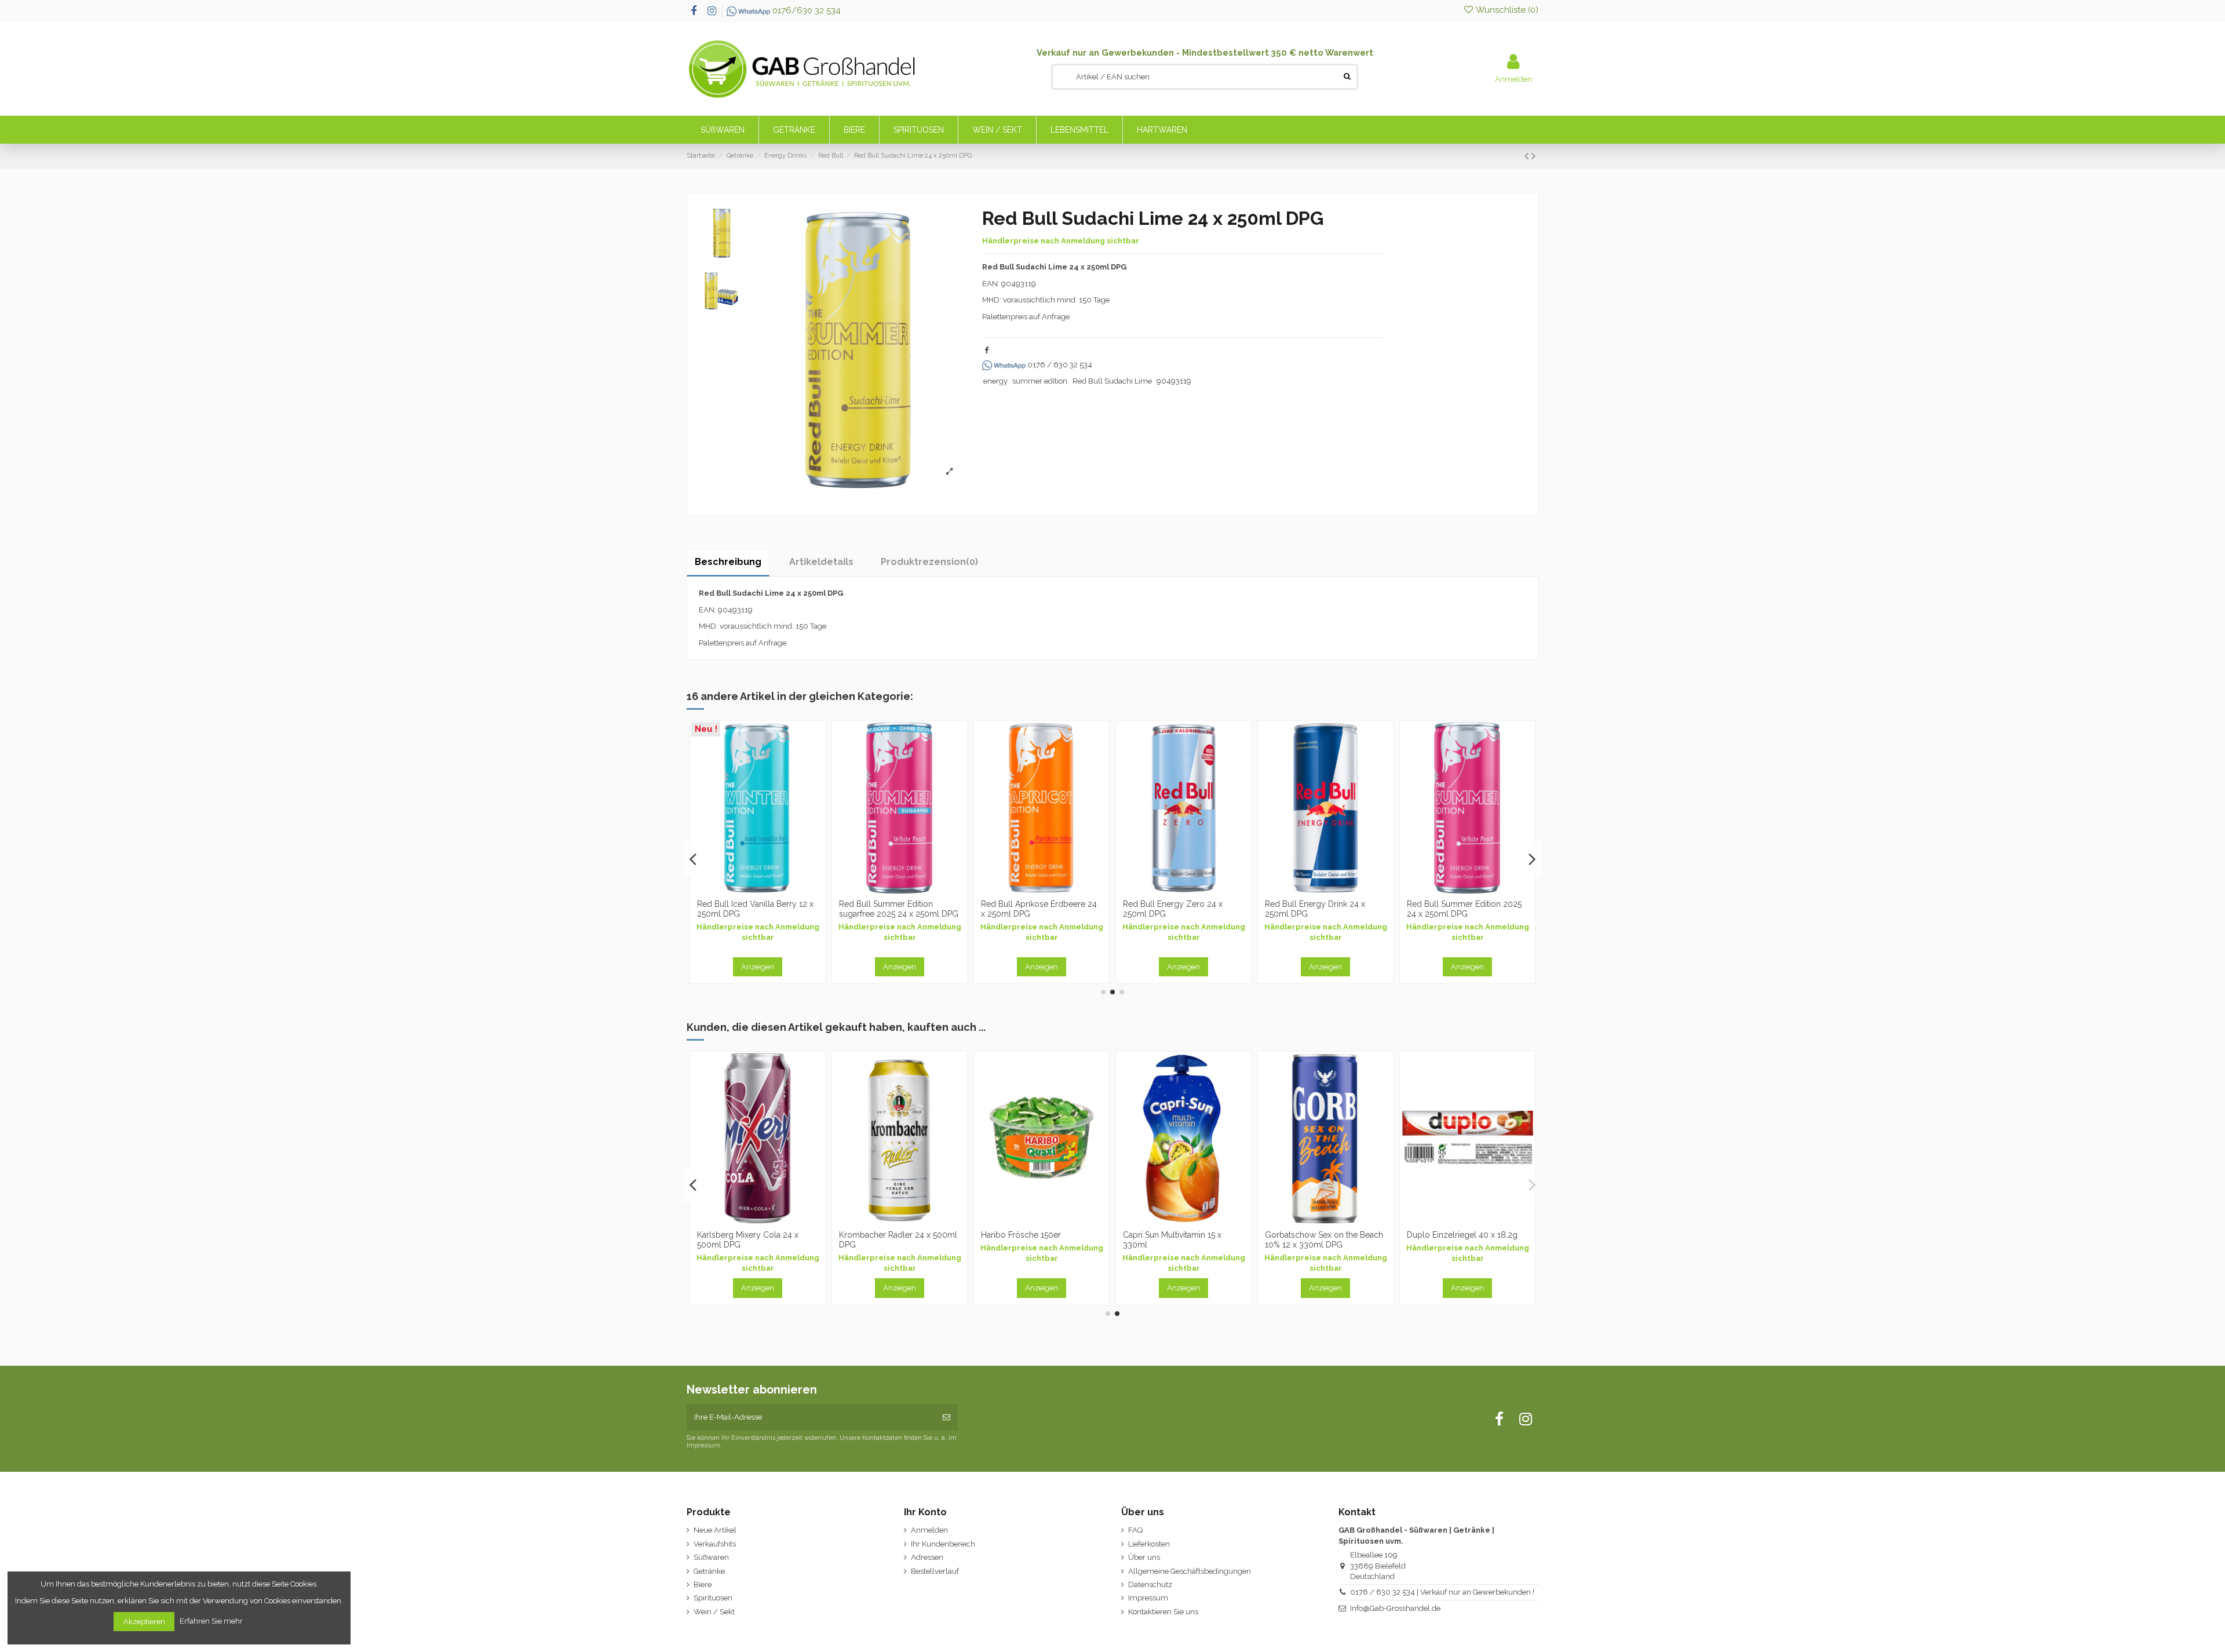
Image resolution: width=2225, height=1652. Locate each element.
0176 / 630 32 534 (1059, 365)
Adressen (927, 1557)
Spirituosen (713, 1598)
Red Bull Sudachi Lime (1112, 381)
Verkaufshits (715, 1544)
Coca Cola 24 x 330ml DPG (1033, 1235)
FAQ (1135, 1530)
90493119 (1174, 381)
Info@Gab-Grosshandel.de (1395, 1608)
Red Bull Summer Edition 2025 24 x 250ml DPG (896, 909)
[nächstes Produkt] (1533, 156)
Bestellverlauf (935, 1571)
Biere (703, 1584)
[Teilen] (986, 350)
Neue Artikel (715, 1530)
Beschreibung (728, 562)
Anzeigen (758, 967)
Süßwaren (711, 1557)
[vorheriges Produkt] (1528, 156)
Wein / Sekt (714, 1612)
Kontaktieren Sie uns (1163, 1612)
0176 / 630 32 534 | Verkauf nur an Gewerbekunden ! (1442, 1592)
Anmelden (929, 1530)
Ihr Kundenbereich (943, 1544)
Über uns (1144, 1557)
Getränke (709, 1571)
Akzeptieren (144, 1622)
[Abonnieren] (946, 1417)
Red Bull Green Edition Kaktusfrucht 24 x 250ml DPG (1035, 909)
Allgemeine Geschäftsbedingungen (1190, 1571)
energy (995, 381)
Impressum (1148, 1598)
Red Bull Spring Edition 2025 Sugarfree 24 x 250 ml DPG (1460, 909)
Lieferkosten (1149, 1544)
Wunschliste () (1506, 10)
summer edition (1040, 381)
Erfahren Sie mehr (212, 1621)
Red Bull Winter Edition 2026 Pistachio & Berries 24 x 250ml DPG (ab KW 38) (1322, 914)
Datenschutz (1150, 1584)
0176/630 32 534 (805, 10)
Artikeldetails (821, 562)
